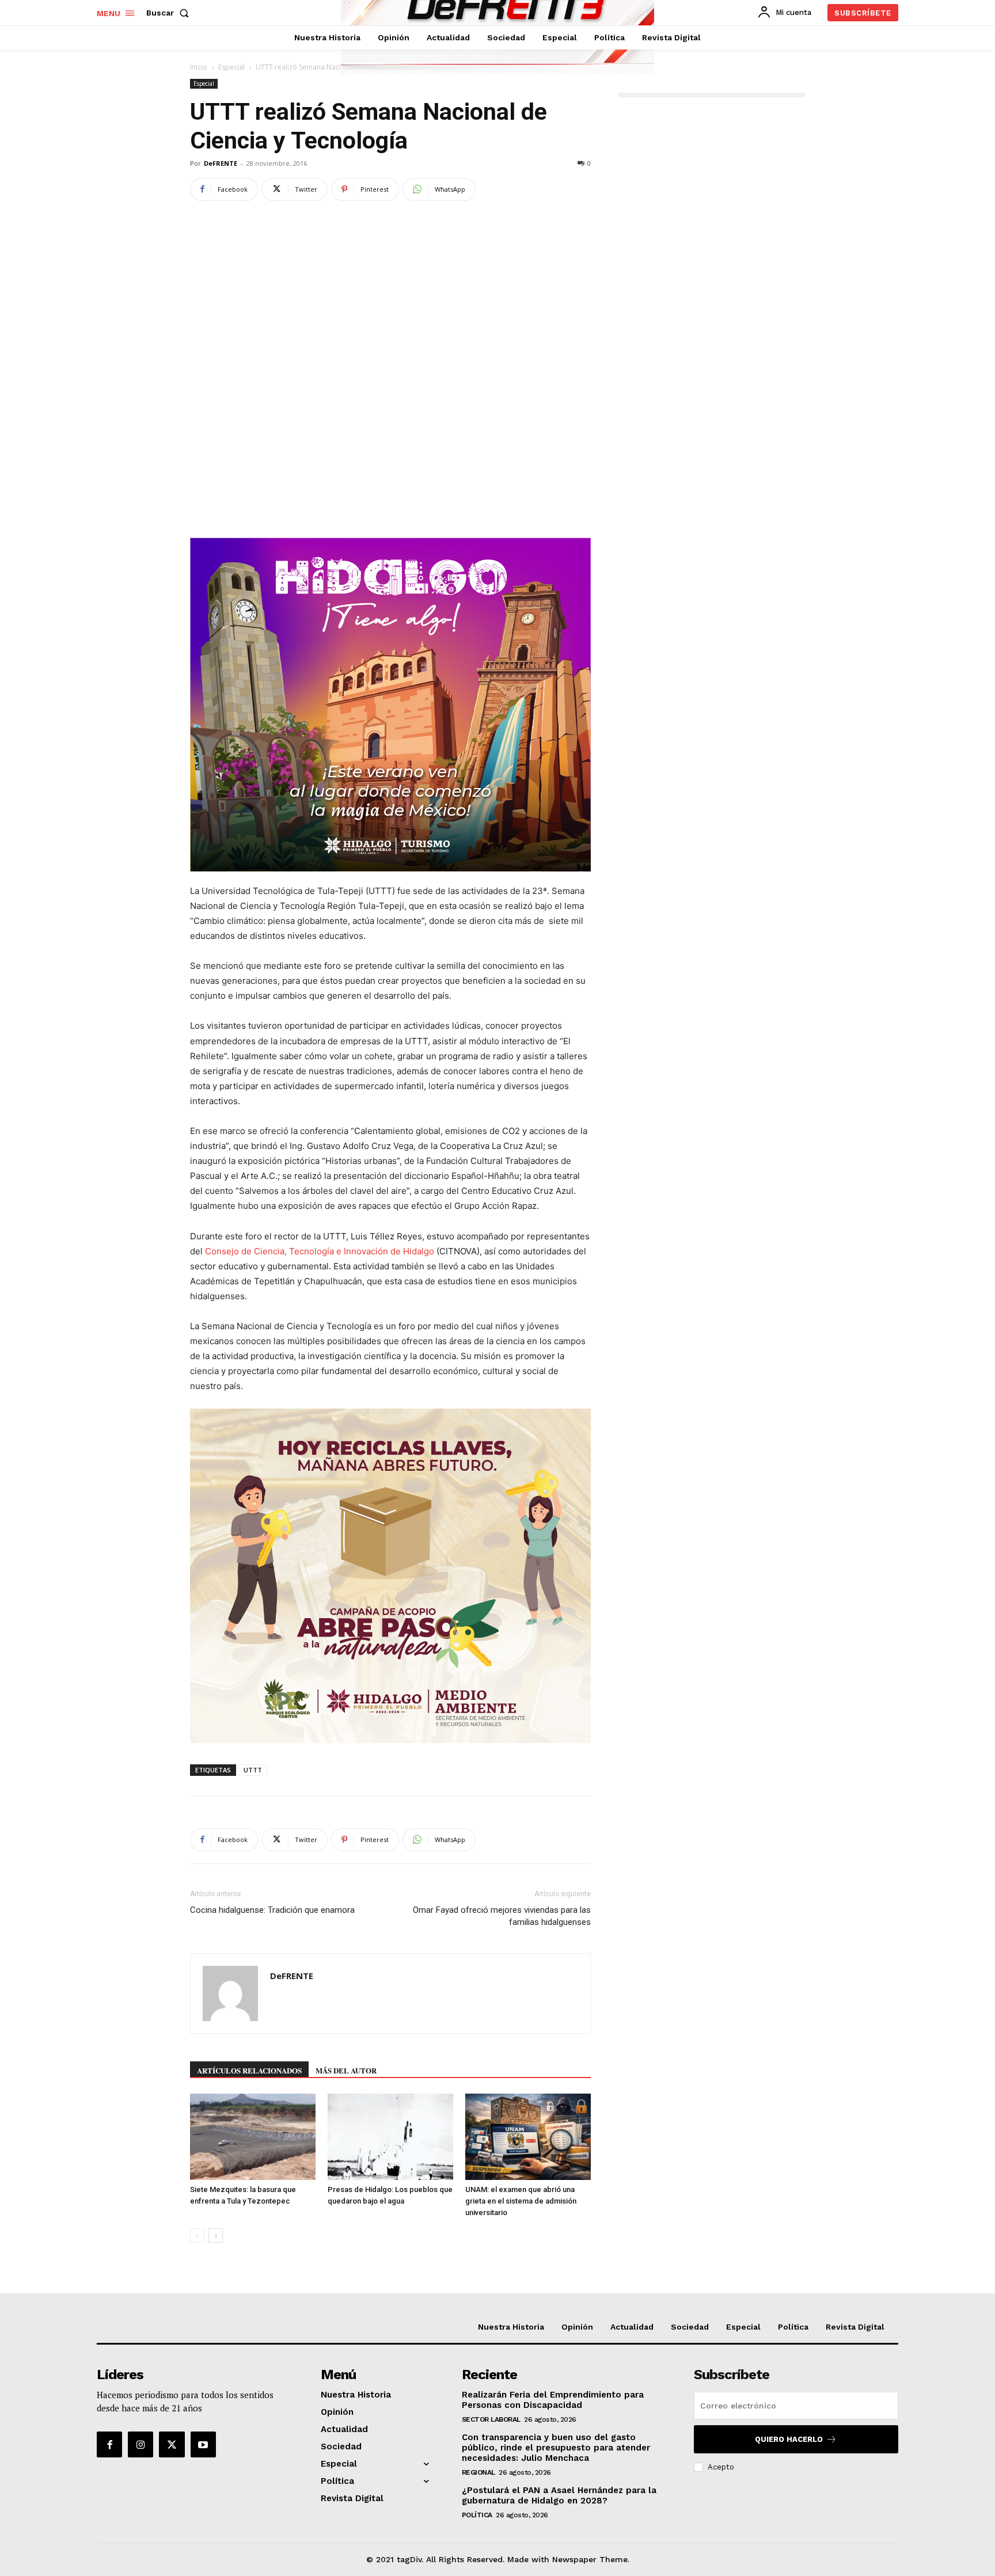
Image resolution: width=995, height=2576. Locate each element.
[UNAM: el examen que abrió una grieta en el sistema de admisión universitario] (528, 2137)
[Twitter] (172, 2444)
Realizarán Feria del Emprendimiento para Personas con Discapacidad (553, 2400)
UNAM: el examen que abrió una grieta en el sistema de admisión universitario (521, 2201)
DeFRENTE (221, 163)
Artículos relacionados (249, 2070)
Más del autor (346, 2070)
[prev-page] (197, 2236)
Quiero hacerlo (789, 2439)
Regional (478, 2472)
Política (477, 2515)
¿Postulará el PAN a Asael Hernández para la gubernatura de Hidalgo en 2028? (559, 2495)
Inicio (199, 67)
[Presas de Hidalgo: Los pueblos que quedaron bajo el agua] (390, 2137)
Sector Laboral (491, 2419)
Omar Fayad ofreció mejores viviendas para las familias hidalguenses (502, 1916)
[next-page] (216, 2236)
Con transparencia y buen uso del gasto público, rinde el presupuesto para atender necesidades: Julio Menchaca (556, 2448)
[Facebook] (109, 2444)
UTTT (253, 1770)
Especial (231, 67)
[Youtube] (203, 2444)
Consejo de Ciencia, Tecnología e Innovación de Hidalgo (320, 1251)
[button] (170, 13)
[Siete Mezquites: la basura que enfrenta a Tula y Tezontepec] (253, 2137)
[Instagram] (140, 2444)
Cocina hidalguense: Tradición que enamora (272, 1910)
